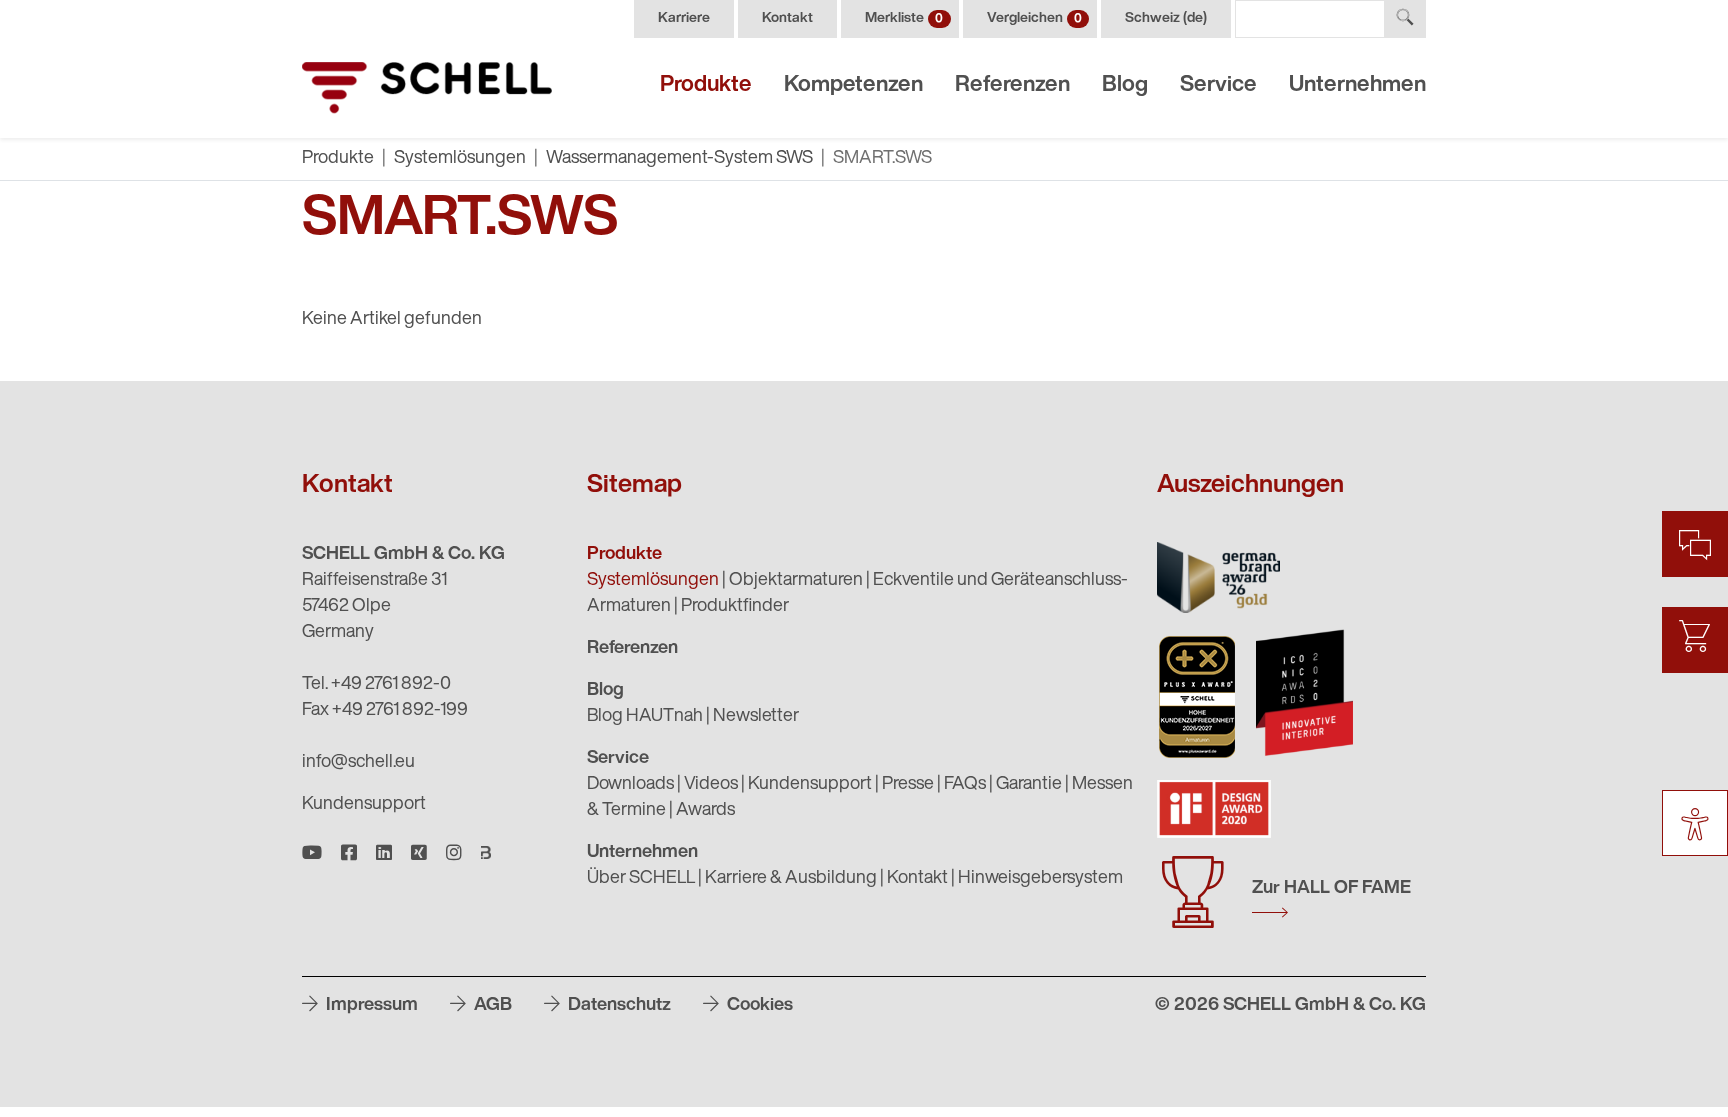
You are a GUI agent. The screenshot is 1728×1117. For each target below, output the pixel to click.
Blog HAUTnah (645, 717)
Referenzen (1012, 85)
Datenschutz (617, 1006)
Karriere (684, 18)
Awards (705, 811)
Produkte (706, 85)
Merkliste (904, 18)
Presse (908, 785)
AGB (491, 1006)
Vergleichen (1034, 18)
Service (1218, 85)
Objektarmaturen (796, 581)
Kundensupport (364, 805)
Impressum (370, 1006)
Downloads (630, 785)
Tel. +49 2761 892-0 (376, 685)
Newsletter (756, 717)
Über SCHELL (641, 879)
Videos (711, 785)
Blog (1125, 85)
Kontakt (787, 18)
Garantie (1029, 785)
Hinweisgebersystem (1040, 879)
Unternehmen (1357, 85)
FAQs (965, 785)
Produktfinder (735, 607)
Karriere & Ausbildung (791, 879)
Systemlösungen (460, 159)
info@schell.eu (358, 763)
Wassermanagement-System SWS (679, 159)
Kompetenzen (853, 85)
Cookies (758, 1006)
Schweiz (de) (1166, 18)
